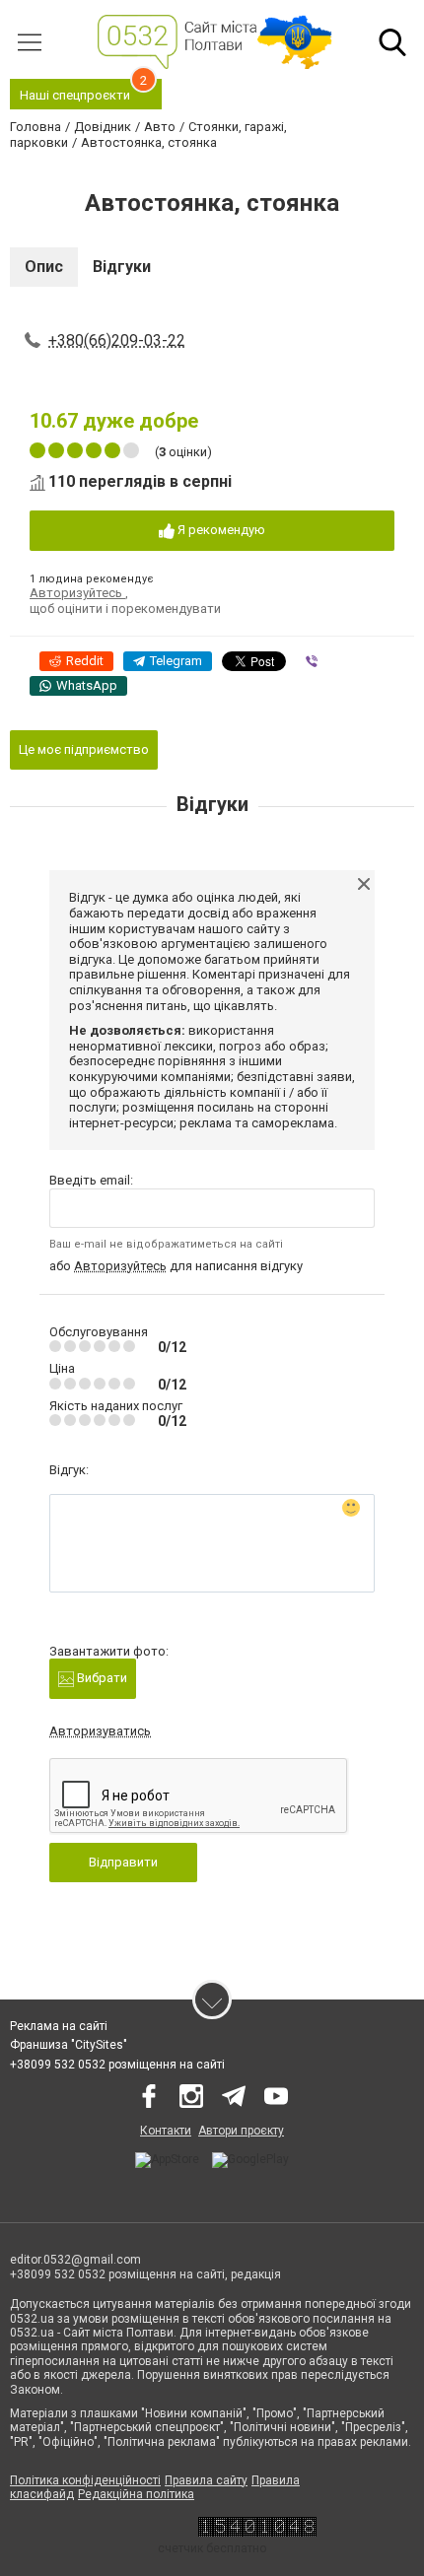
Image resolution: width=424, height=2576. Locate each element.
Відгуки (122, 267)
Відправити (123, 1862)
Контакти (166, 2131)
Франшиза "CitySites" (69, 2045)
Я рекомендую (220, 530)
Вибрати (101, 1678)
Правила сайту (206, 2480)
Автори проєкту (241, 2131)
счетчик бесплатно (212, 2548)
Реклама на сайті (59, 2026)
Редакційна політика (136, 2494)
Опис (44, 267)
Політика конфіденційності (85, 2480)
